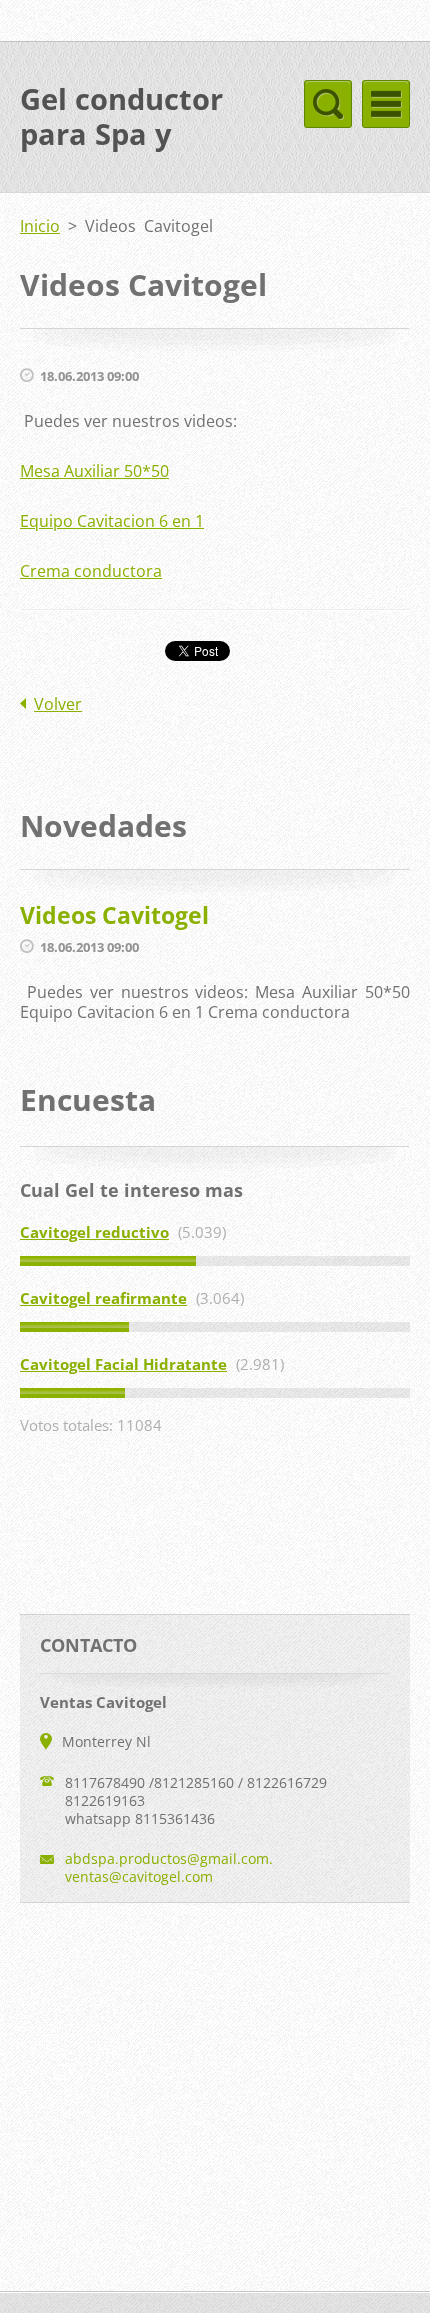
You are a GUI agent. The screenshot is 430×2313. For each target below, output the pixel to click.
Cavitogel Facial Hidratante (123, 1364)
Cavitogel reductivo (94, 1232)
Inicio (40, 226)
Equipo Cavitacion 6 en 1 (112, 521)
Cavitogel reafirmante (103, 1298)
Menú (386, 104)
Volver (58, 704)
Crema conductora (91, 571)
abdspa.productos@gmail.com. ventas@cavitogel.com (169, 1867)
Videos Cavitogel (114, 915)
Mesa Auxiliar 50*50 (94, 471)
